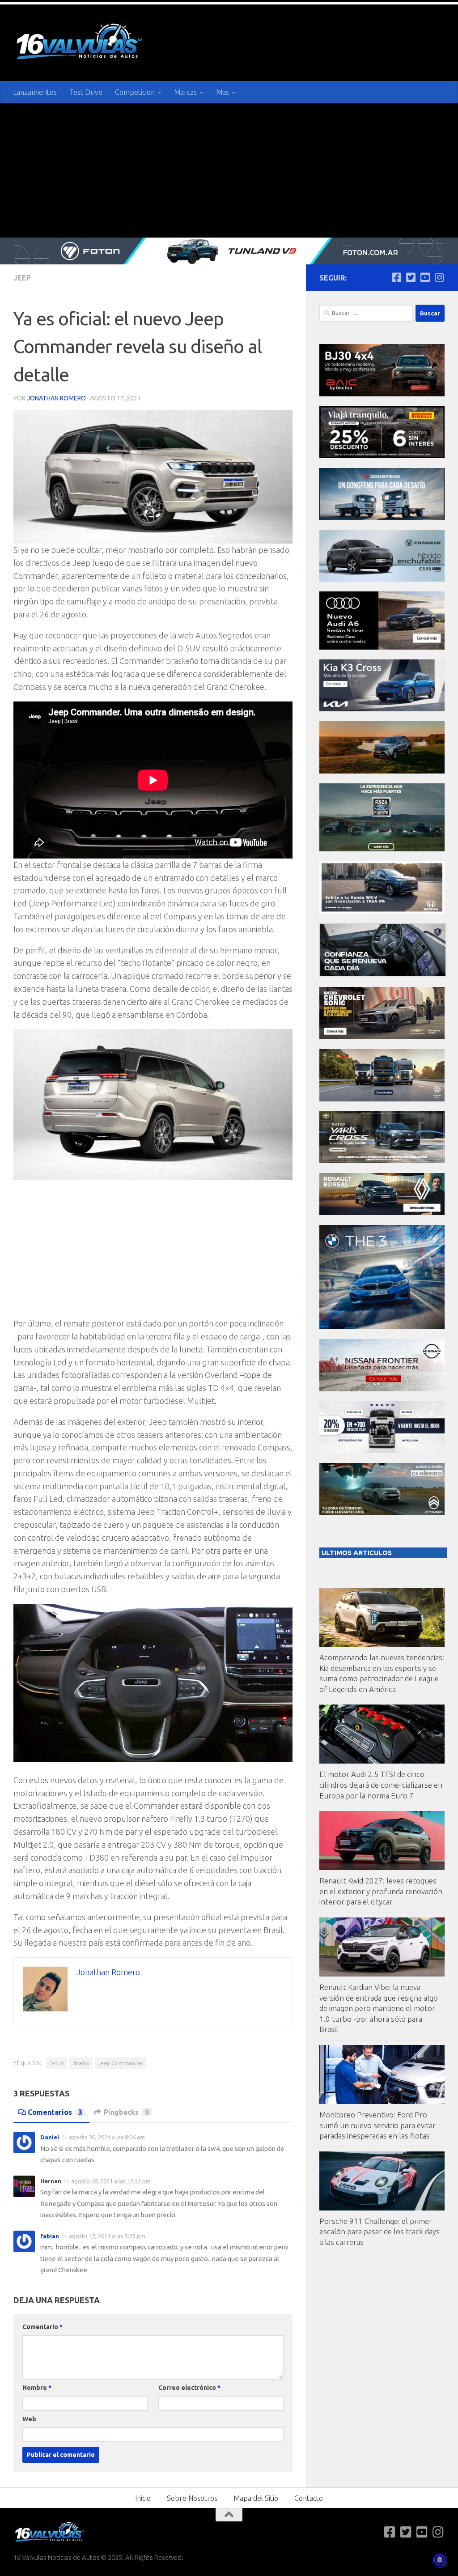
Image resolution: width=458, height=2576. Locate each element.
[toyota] (382, 1161)
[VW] (382, 771)
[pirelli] (382, 456)
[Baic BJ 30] (382, 394)
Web (29, 2419)
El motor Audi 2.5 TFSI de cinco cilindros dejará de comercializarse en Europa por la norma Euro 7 (381, 1785)
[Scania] (383, 975)
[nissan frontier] (382, 1389)
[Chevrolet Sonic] (382, 1037)
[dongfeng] (382, 517)
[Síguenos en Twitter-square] (411, 277)
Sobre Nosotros (192, 2498)
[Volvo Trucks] (382, 1451)
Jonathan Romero (56, 398)
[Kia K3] (382, 709)
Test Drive (86, 92)
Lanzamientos (35, 92)
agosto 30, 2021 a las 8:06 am (107, 2137)
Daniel (50, 2137)
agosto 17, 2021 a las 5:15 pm (107, 2236)
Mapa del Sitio (256, 2498)
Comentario (42, 2327)
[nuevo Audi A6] (382, 647)
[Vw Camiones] (382, 1099)
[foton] (229, 251)
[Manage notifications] (440, 2560)
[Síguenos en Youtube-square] (425, 277)
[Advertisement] (229, 170)
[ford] (382, 849)
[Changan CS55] (382, 579)
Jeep (22, 278)
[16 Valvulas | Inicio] (81, 43)
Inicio (143, 2498)
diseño (81, 2063)
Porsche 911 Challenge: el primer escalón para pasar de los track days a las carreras (380, 2232)
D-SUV (57, 2063)
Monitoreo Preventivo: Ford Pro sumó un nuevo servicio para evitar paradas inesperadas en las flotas (377, 2125)
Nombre (37, 2388)
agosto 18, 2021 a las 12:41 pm (111, 2181)
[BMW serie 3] (382, 1327)
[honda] (382, 911)
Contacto (309, 2498)
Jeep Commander (121, 2063)
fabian (50, 2236)
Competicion (135, 92)
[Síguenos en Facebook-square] (396, 277)
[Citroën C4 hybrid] (382, 1513)
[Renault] (382, 1213)
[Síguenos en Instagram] (439, 277)
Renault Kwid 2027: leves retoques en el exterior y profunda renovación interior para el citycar (381, 1891)
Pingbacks (126, 2112)
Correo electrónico (189, 2388)
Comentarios (55, 2112)
